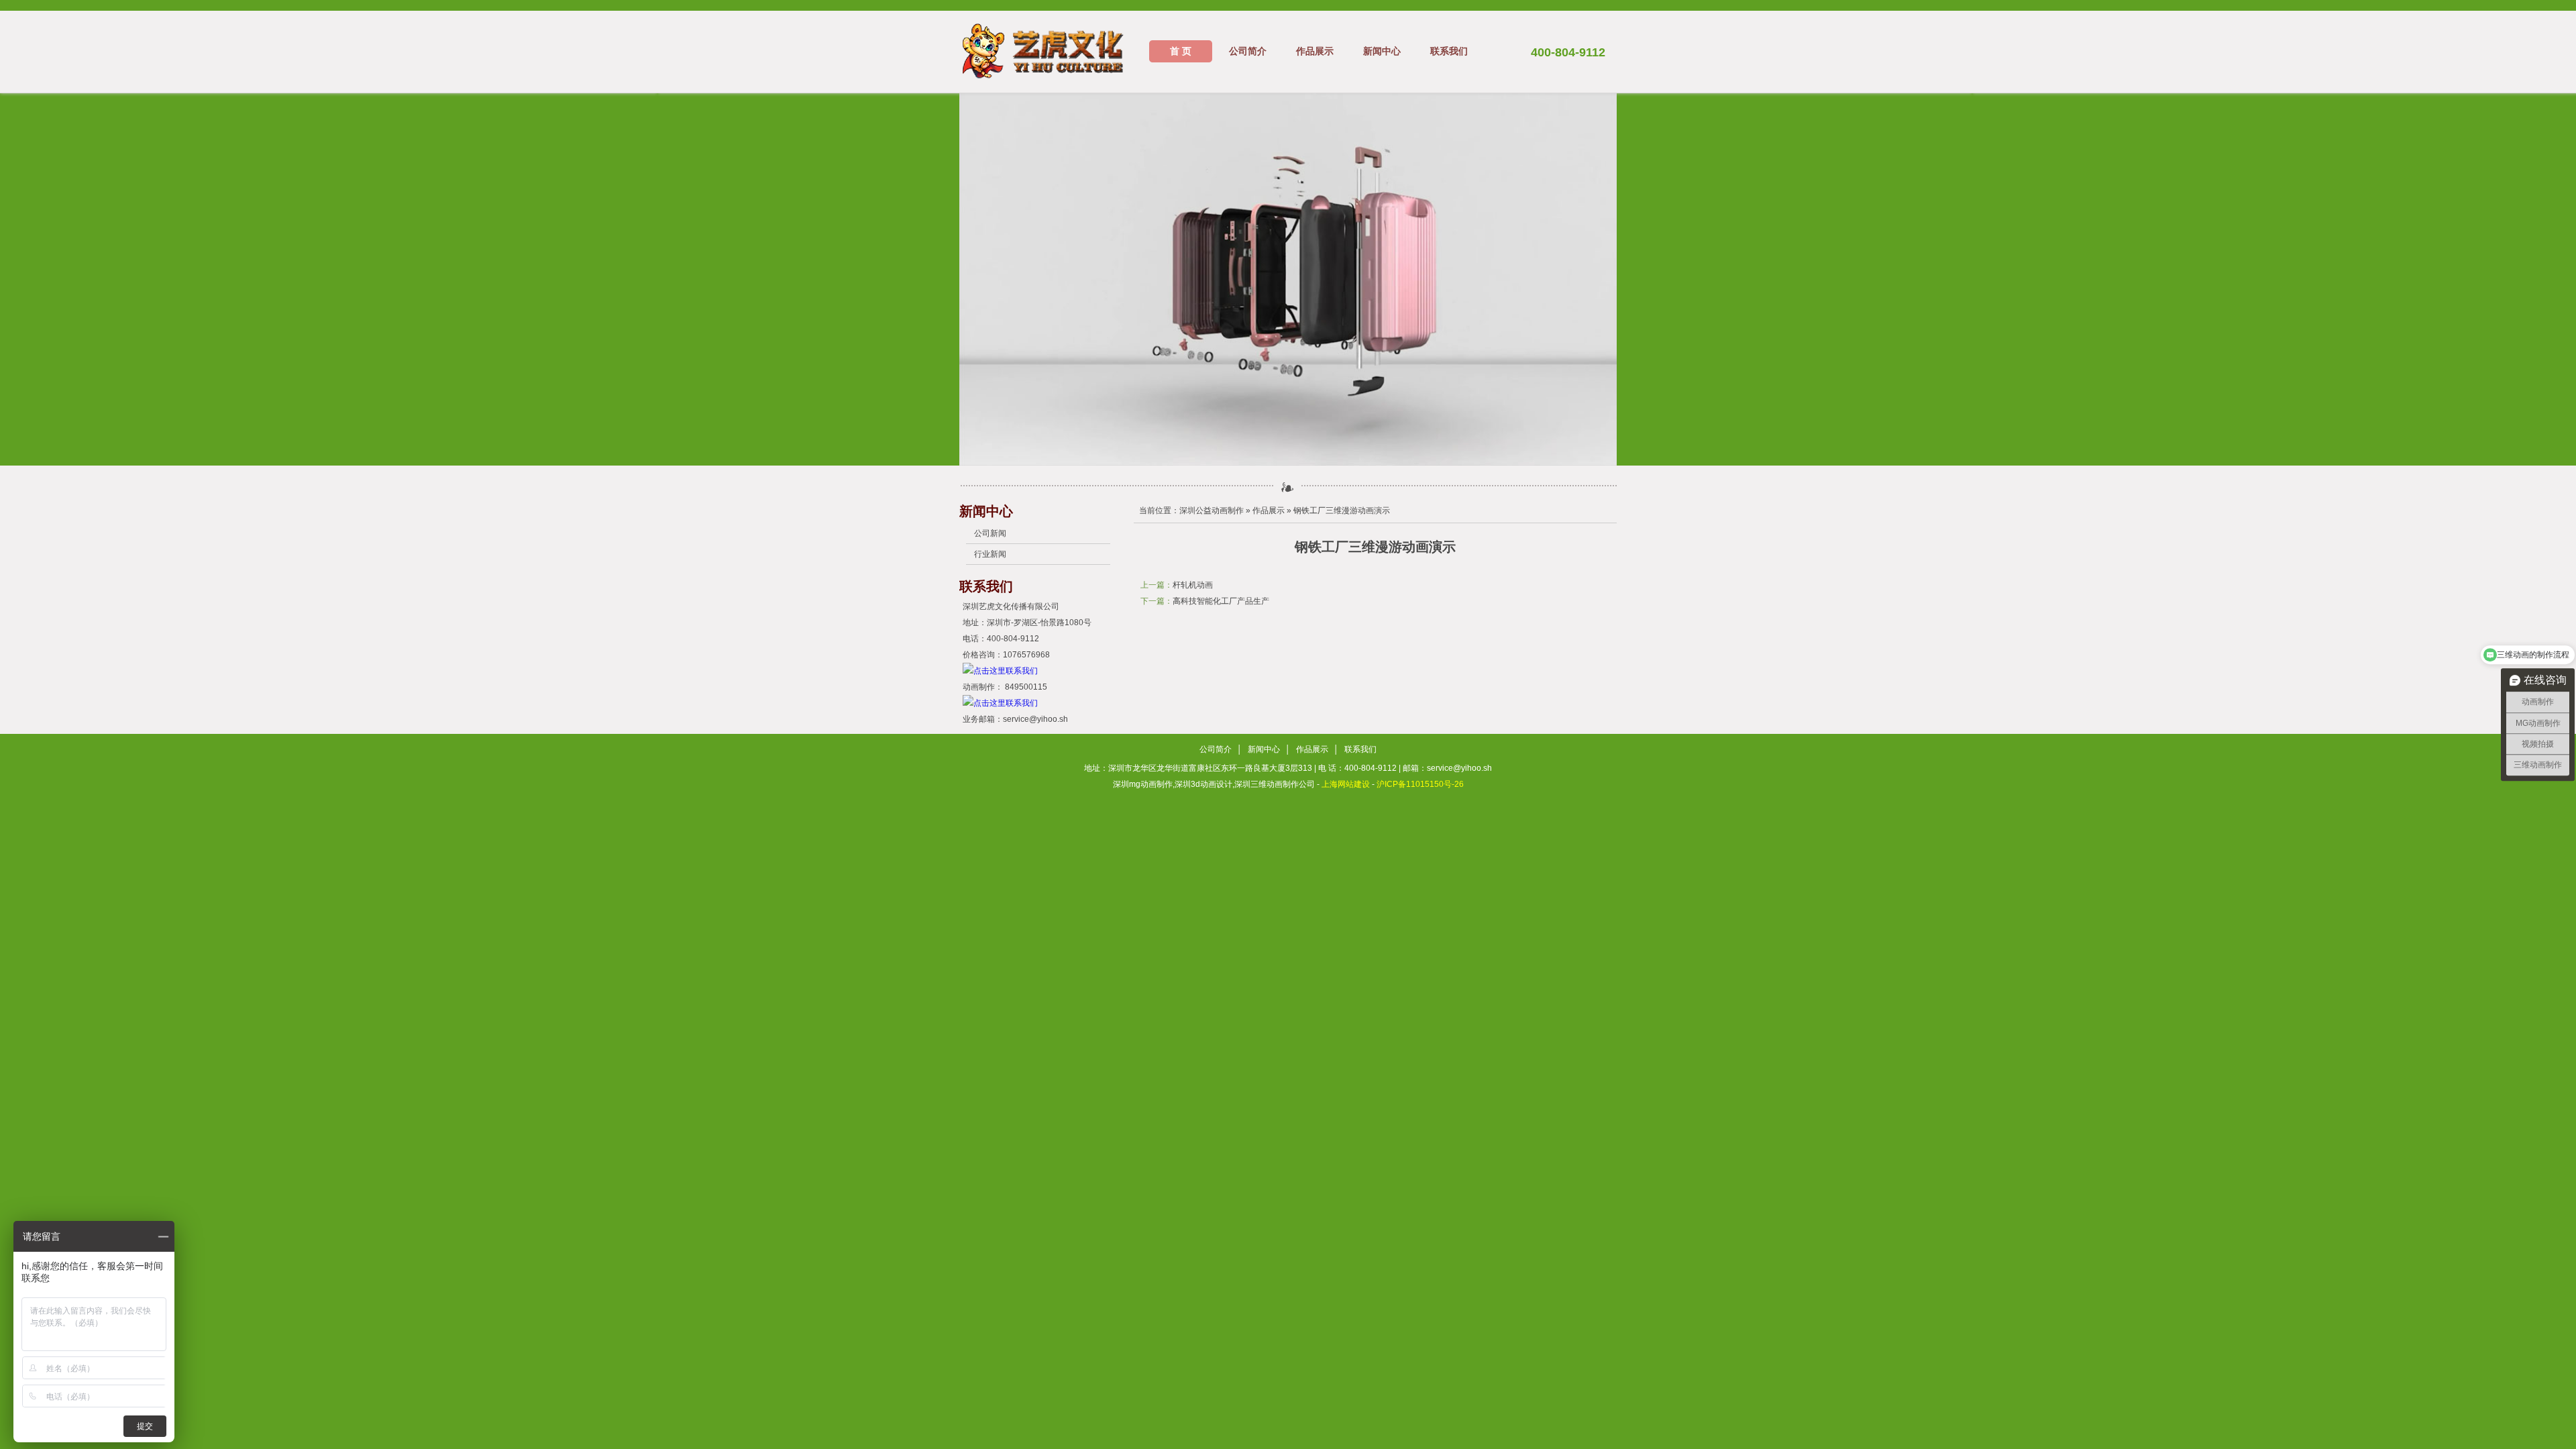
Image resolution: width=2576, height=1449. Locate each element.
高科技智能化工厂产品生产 (1221, 601)
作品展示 (1315, 51)
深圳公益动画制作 (1212, 511)
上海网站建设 (1346, 784)
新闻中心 (1382, 51)
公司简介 (1248, 51)
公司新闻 (990, 533)
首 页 (1181, 51)
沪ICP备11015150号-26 (1420, 784)
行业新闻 (990, 554)
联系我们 (1449, 51)
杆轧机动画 (1193, 585)
